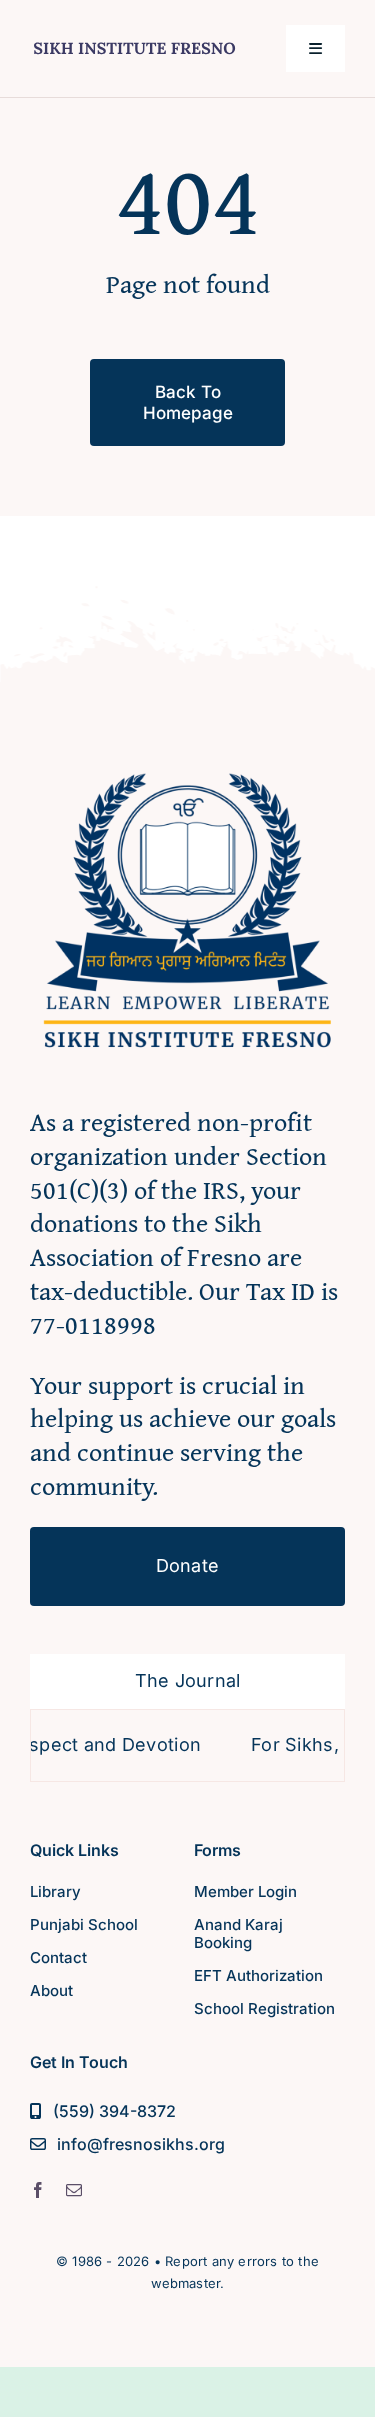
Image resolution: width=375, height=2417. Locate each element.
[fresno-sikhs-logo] (187, 762)
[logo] (134, 40)
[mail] (74, 2190)
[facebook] (38, 2190)
